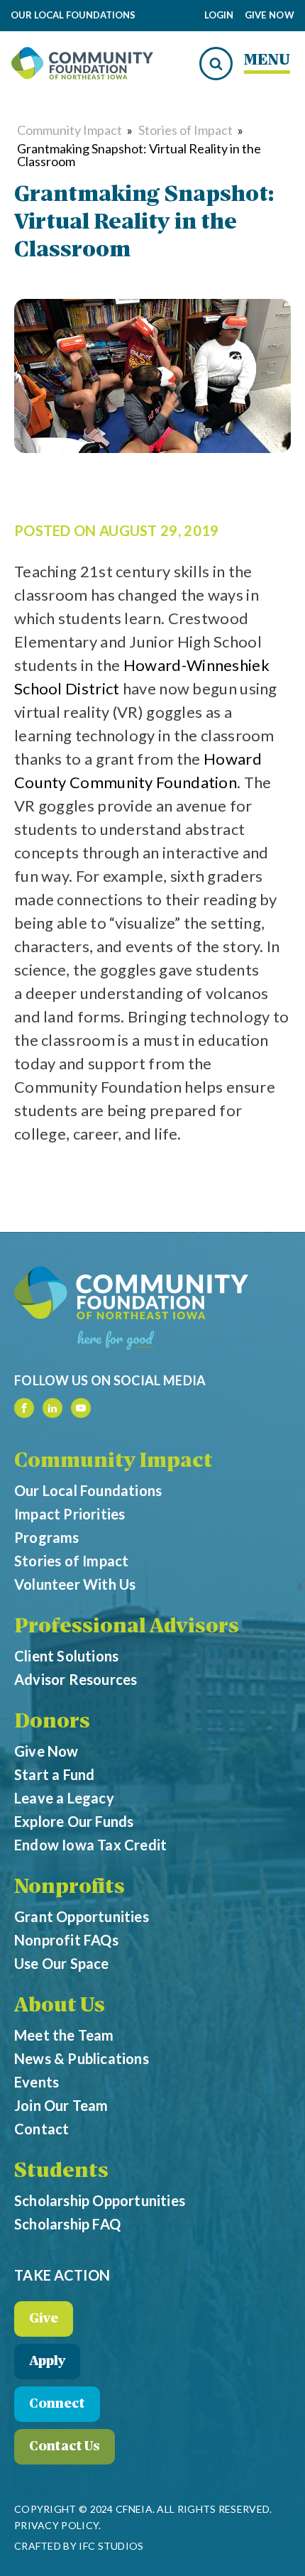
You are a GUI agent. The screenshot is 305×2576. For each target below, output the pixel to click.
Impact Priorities (70, 1514)
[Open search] (216, 64)
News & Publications (82, 2058)
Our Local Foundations (88, 1490)
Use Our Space (62, 1963)
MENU (267, 61)
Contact (41, 2129)
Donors (52, 1723)
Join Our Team (61, 2105)
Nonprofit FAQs (66, 1940)
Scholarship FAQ (67, 2224)
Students (61, 2172)
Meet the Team (64, 2035)
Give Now (270, 16)
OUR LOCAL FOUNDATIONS (73, 16)
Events (37, 2082)
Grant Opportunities (82, 1916)
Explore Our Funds (74, 1821)
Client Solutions (66, 1656)
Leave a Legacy (64, 1798)
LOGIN (219, 15)
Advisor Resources (76, 1679)
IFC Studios (111, 2546)
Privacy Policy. (58, 2525)
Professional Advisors (127, 1627)
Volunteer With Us (75, 1584)
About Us (60, 2007)
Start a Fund (54, 1774)
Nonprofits (70, 1888)
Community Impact (70, 130)
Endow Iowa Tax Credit (90, 1845)
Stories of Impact (185, 130)
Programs (47, 1537)
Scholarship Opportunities (100, 2200)
